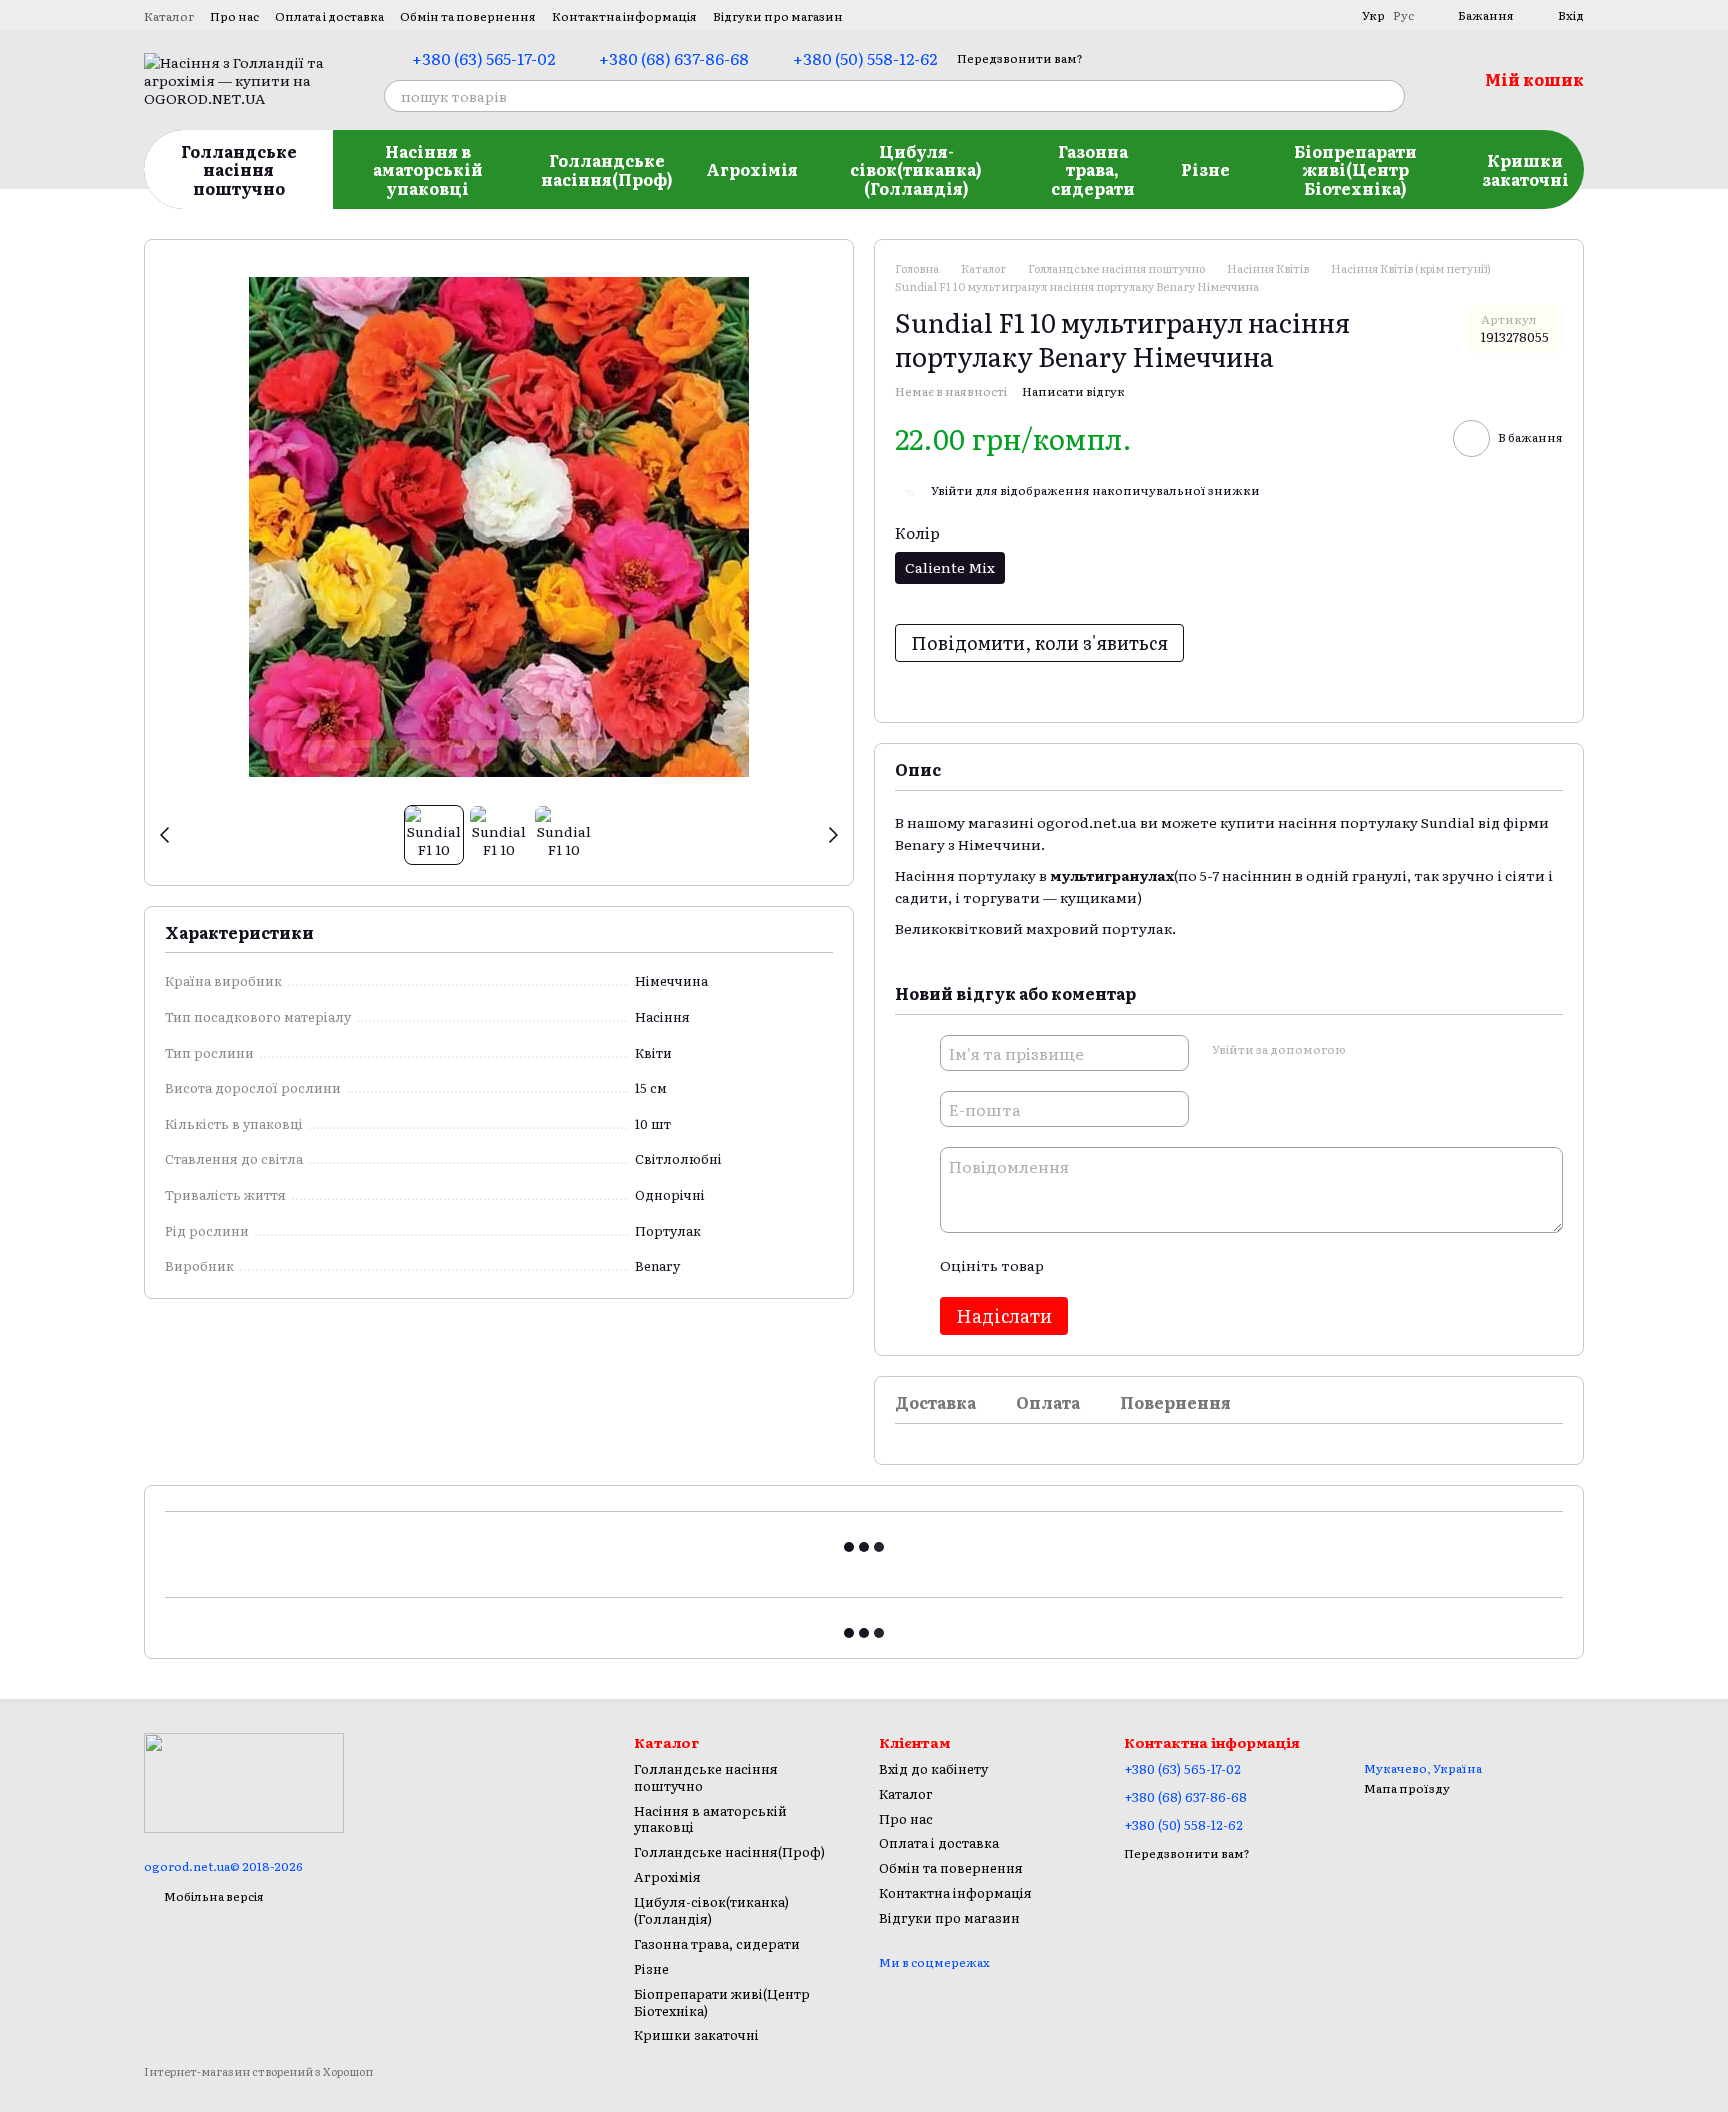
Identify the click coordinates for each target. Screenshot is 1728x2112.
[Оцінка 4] (1172, 1265)
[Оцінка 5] (1204, 1265)
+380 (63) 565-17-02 (483, 58)
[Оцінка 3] (1140, 1265)
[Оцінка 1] (1076, 1265)
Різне (1205, 169)
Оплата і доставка (329, 16)
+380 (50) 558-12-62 (865, 58)
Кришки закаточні (1525, 169)
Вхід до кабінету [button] (933, 1768)
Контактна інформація (624, 16)
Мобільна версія (213, 1896)
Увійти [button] (952, 490)
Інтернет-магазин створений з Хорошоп (258, 2071)
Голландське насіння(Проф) (607, 169)
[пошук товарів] (1389, 96)
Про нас (234, 16)
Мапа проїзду (1407, 1788)
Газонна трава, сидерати (1093, 169)
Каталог (169, 16)
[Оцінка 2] (1108, 1265)
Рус (1403, 15)
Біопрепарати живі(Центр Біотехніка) (1355, 169)
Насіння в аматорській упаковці (428, 169)
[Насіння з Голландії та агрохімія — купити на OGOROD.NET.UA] (244, 1781)
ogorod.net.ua (1087, 822)
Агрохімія (752, 169)
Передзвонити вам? (1020, 58)
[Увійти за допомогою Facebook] (1367, 1050)
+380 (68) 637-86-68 (674, 58)
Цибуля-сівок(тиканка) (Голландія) (916, 169)
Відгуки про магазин (778, 16)
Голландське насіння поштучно (239, 169)
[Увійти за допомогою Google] (1399, 1050)
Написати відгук (1073, 391)
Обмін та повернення (468, 16)
